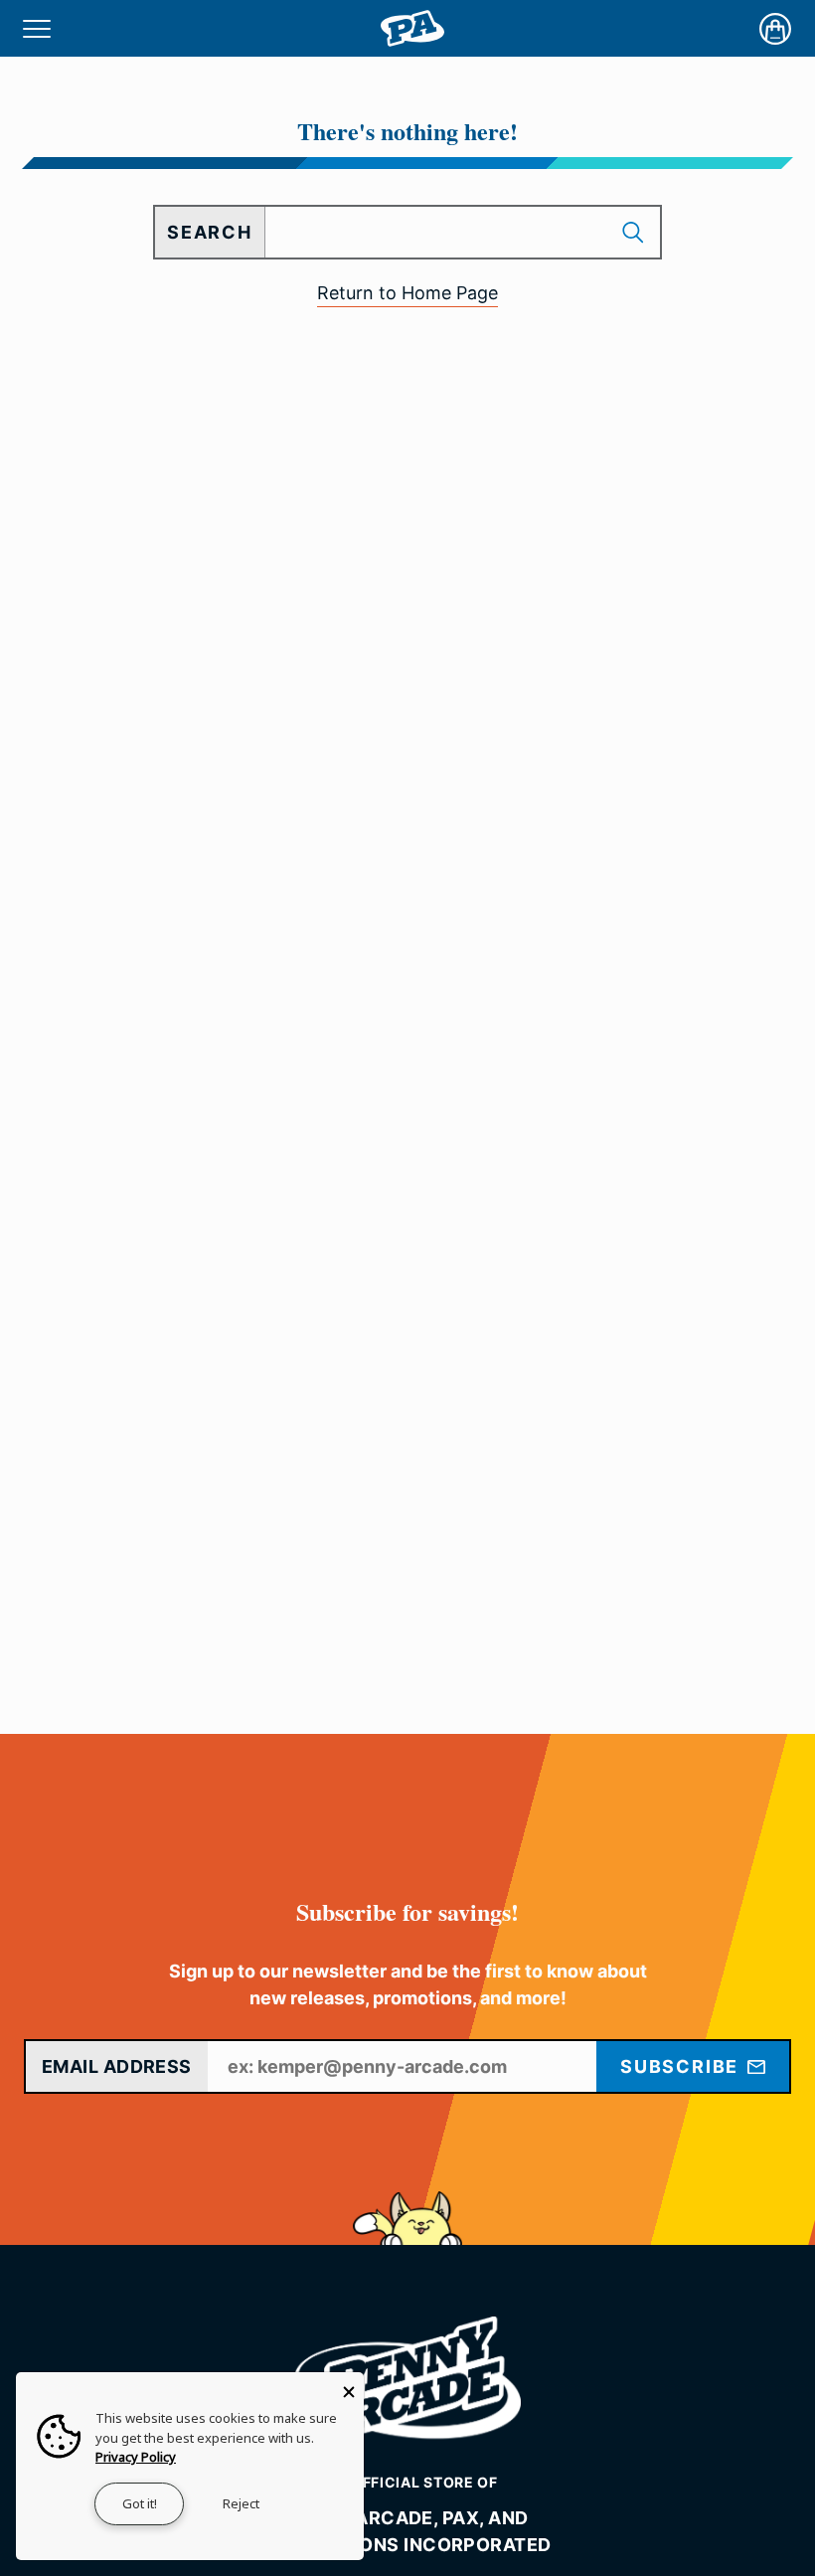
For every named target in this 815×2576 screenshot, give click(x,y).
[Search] (635, 232)
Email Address (117, 2066)
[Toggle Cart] (775, 29)
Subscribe (682, 2066)
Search (210, 232)
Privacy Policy (136, 2457)
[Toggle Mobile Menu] (37, 28)
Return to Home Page (407, 293)
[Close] (349, 2387)
